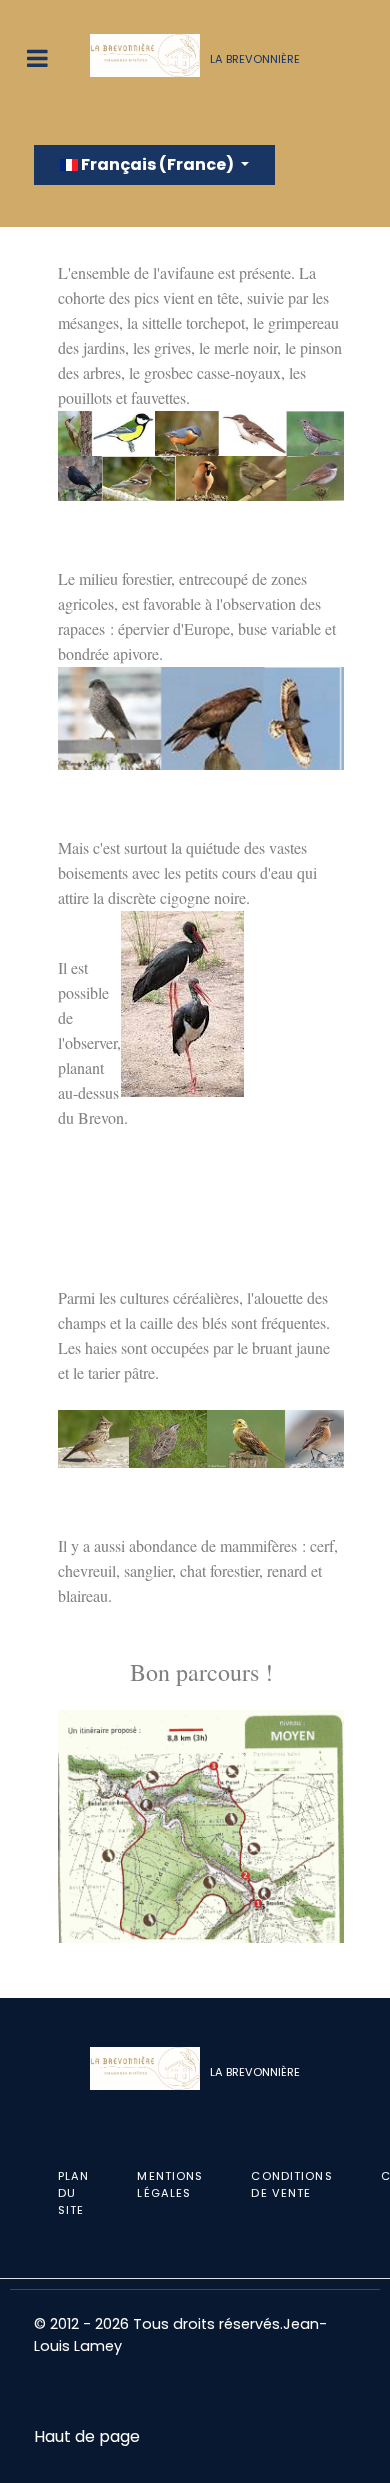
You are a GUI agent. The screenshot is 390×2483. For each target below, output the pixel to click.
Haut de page (87, 2436)
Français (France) (157, 164)
